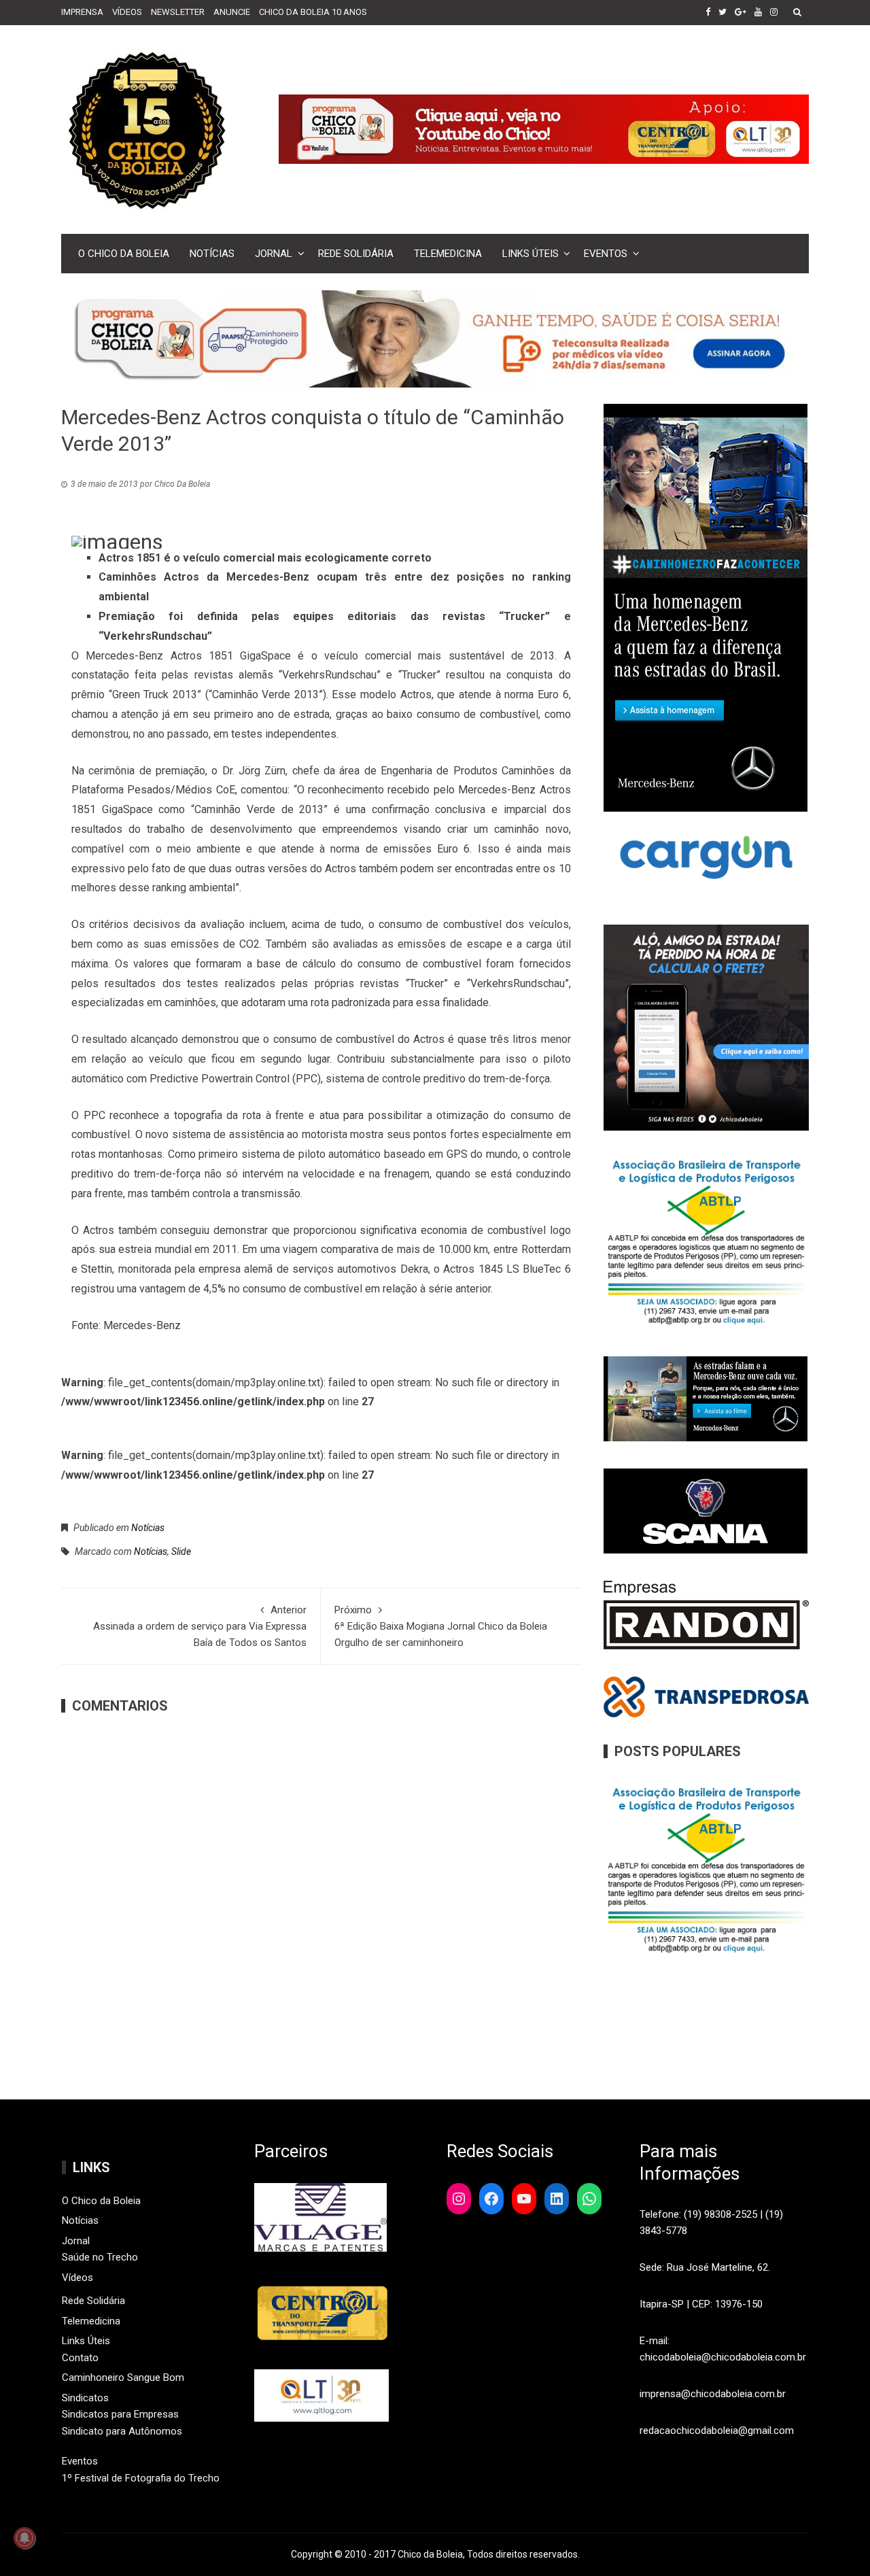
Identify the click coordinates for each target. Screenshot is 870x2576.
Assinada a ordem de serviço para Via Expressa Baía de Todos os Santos (200, 1626)
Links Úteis (530, 254)
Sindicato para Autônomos (122, 2431)
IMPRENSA (82, 12)
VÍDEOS (127, 12)
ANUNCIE (232, 12)
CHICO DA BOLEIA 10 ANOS (313, 12)
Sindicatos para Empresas (120, 2414)
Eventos (606, 254)
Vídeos (77, 2278)
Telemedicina (448, 254)
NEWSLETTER (178, 12)
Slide (181, 1551)
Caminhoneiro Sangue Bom (123, 2377)
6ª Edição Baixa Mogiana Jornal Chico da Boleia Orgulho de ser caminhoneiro (441, 1626)
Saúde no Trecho (100, 2257)
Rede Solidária (356, 254)
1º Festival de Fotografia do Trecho (141, 2478)
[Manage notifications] (24, 2538)
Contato (80, 2358)
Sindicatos (85, 2398)
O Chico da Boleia (124, 254)
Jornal (274, 254)
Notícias (212, 254)
